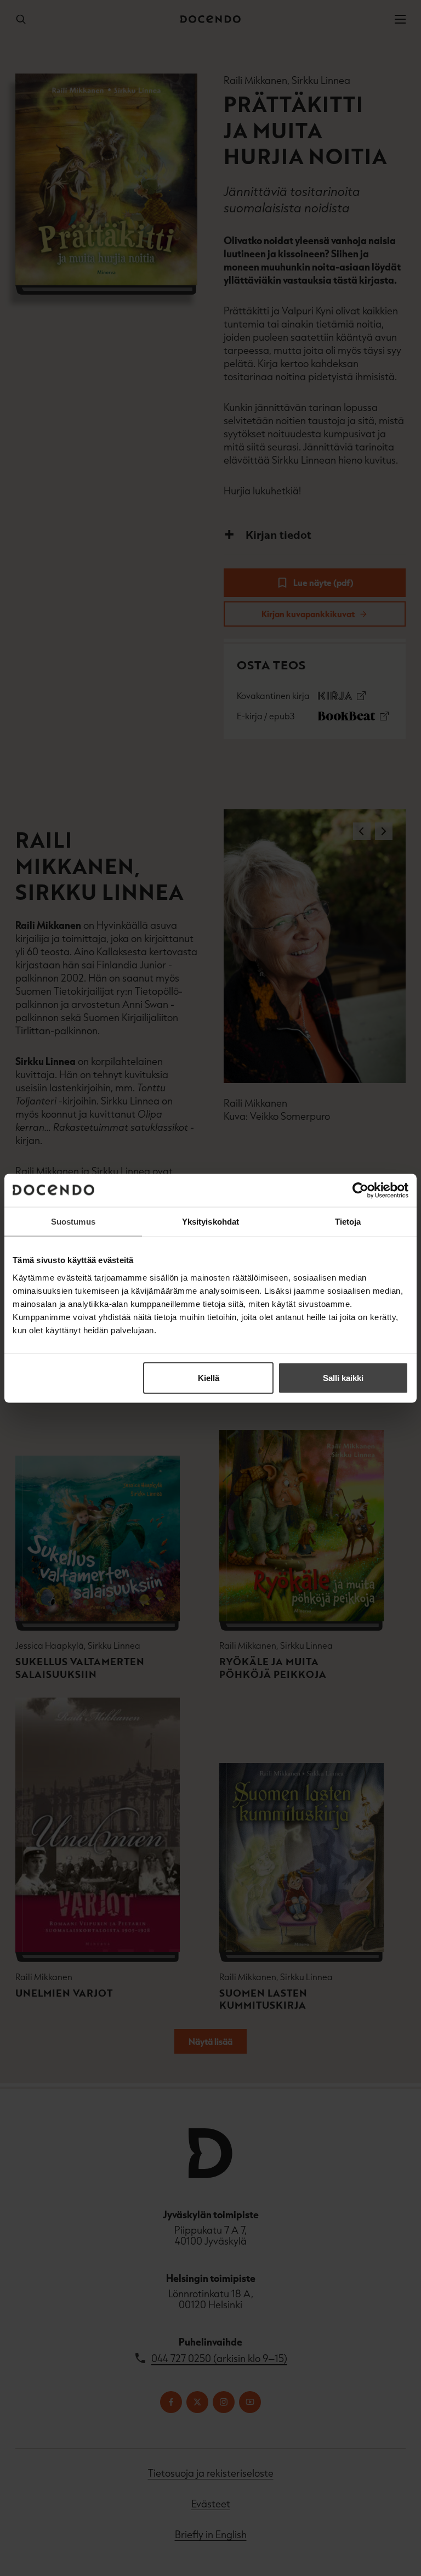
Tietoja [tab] (348, 1221)
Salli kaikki (343, 1377)
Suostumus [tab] (73, 1221)
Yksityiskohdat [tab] (210, 1221)
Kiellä (209, 1377)
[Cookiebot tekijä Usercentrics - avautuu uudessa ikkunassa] (360, 1190)
